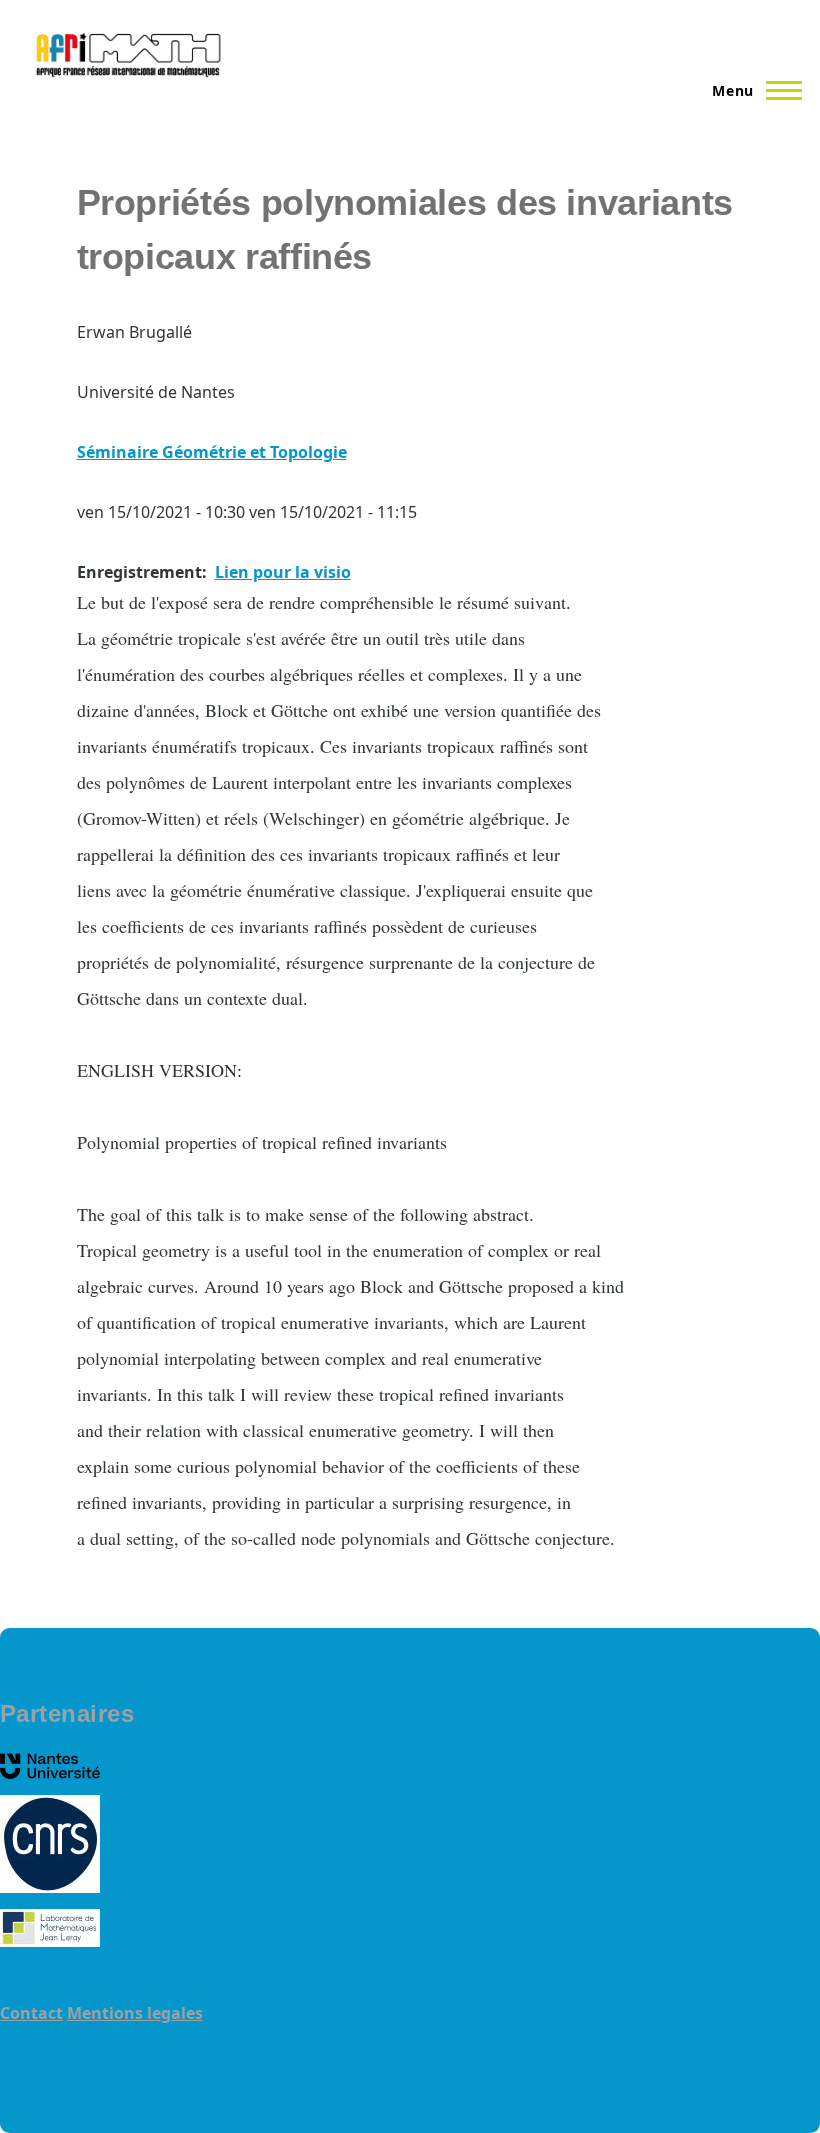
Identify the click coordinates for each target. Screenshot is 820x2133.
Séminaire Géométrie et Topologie (212, 452)
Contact (31, 2013)
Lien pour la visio (283, 572)
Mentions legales (135, 2013)
